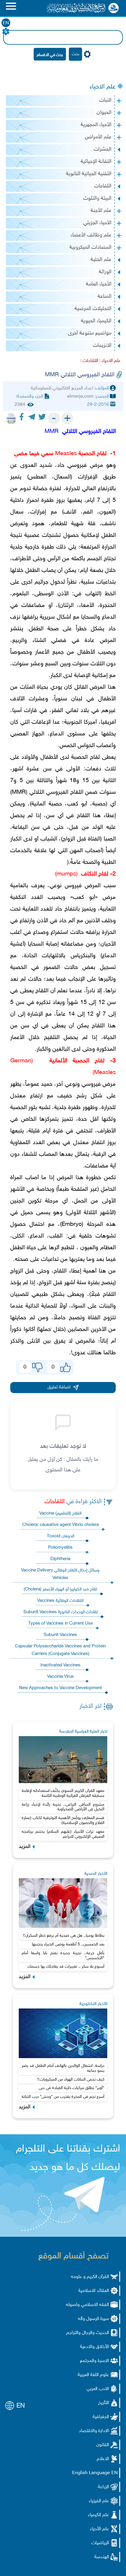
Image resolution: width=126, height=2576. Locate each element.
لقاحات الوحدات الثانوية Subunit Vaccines (61, 1612)
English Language (91, 2473)
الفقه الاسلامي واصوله (87, 2305)
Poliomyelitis (60, 1548)
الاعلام (103, 2459)
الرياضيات (100, 2543)
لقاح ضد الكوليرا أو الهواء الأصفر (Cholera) (60, 1589)
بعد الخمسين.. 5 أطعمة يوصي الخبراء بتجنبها (68, 1944)
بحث (75, 54)
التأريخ (104, 2403)
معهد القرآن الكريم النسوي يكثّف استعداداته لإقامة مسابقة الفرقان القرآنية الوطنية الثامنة (63, 1793)
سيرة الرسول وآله (93, 2319)
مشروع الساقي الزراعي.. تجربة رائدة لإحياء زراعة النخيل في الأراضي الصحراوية (63, 1807)
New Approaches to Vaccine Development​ (61, 1688)
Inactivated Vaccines (61, 1665)
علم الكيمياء (98, 2515)
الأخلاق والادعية (94, 2347)
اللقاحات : (89, 361)
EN (6, 23)
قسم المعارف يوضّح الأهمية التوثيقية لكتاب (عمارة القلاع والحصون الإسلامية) (63, 1820)
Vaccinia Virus (61, 1677)
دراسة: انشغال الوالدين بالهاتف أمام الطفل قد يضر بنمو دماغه (63, 2068)
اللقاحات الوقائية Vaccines (60, 1601)
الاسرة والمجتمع (94, 2361)
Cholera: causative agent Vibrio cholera (61, 1525)
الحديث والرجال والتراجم (88, 2333)
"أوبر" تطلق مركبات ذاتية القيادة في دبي (71, 2088)
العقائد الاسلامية (94, 2291)
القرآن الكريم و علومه (90, 2277)
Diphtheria (60, 1559)
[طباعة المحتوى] (11, 418)
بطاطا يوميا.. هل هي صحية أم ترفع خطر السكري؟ (64, 1936)
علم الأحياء (99, 2529)
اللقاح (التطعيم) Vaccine (60, 1514)
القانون (103, 2445)
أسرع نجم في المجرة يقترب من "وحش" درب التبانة (63, 2097)
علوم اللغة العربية (93, 2375)
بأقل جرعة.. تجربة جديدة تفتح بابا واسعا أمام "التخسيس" (63, 1956)
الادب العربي (98, 2389)
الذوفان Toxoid (61, 1536)
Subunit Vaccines (60, 1635)
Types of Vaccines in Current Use (61, 1624)
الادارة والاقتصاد (94, 2431)
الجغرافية (101, 2417)
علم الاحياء (103, 87)
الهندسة (102, 2557)
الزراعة (103, 2487)
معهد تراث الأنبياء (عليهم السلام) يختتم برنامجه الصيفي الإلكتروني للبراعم (63, 1834)
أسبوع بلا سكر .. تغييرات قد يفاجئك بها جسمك (66, 1967)
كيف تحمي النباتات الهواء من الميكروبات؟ (71, 2080)
